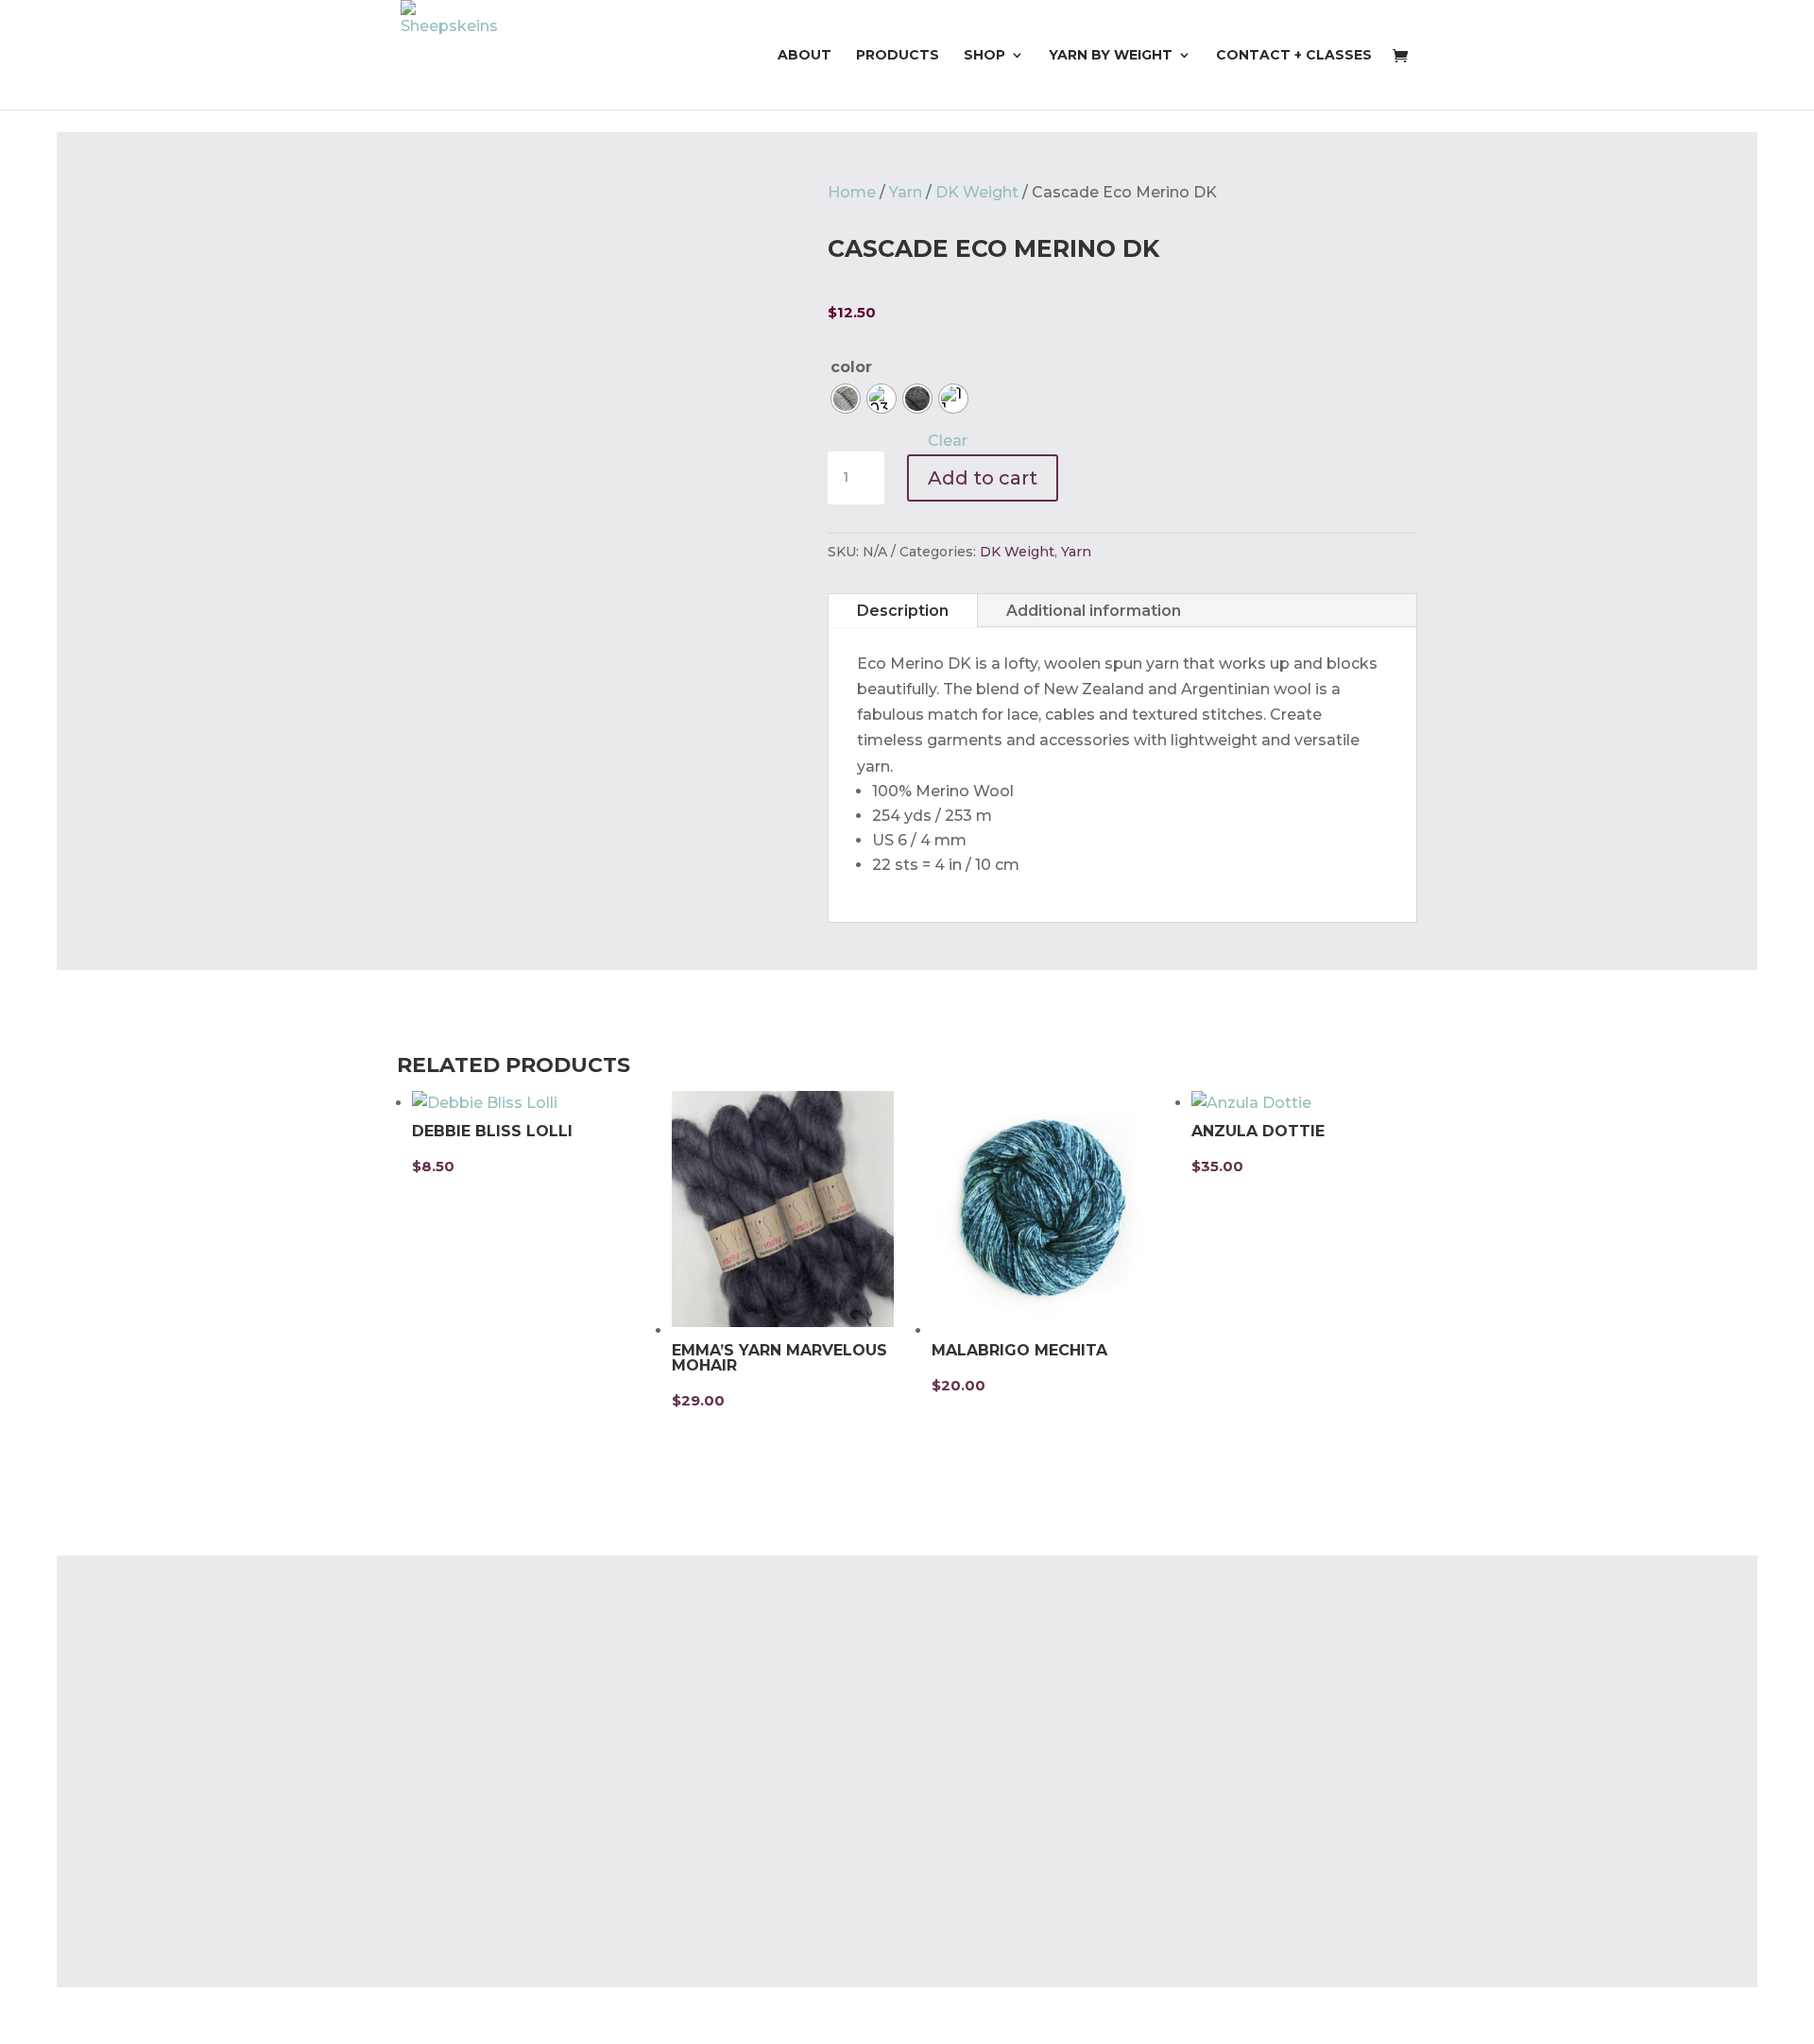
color (851, 367)
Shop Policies (448, 1901)
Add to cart (983, 478)
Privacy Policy (450, 1864)
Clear (948, 441)
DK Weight (977, 192)
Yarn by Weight (1111, 56)
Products (898, 56)
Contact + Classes (1294, 56)
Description (903, 611)
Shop (984, 56)
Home (852, 192)
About (804, 56)
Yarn (906, 192)
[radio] (846, 399)
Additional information (1094, 611)
